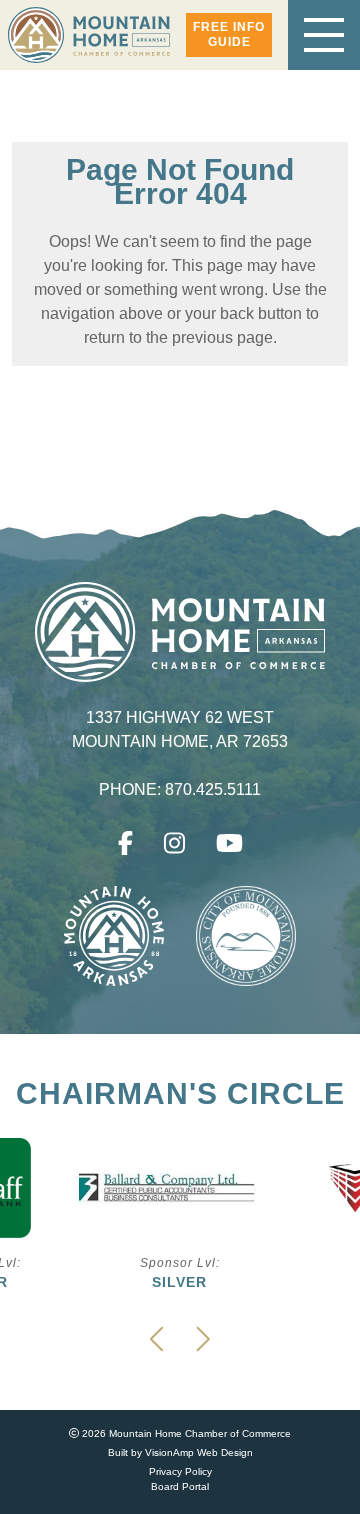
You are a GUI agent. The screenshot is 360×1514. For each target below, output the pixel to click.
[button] (229, 35)
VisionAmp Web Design (199, 1452)
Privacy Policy (180, 1471)
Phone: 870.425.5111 (180, 790)
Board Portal (180, 1486)
